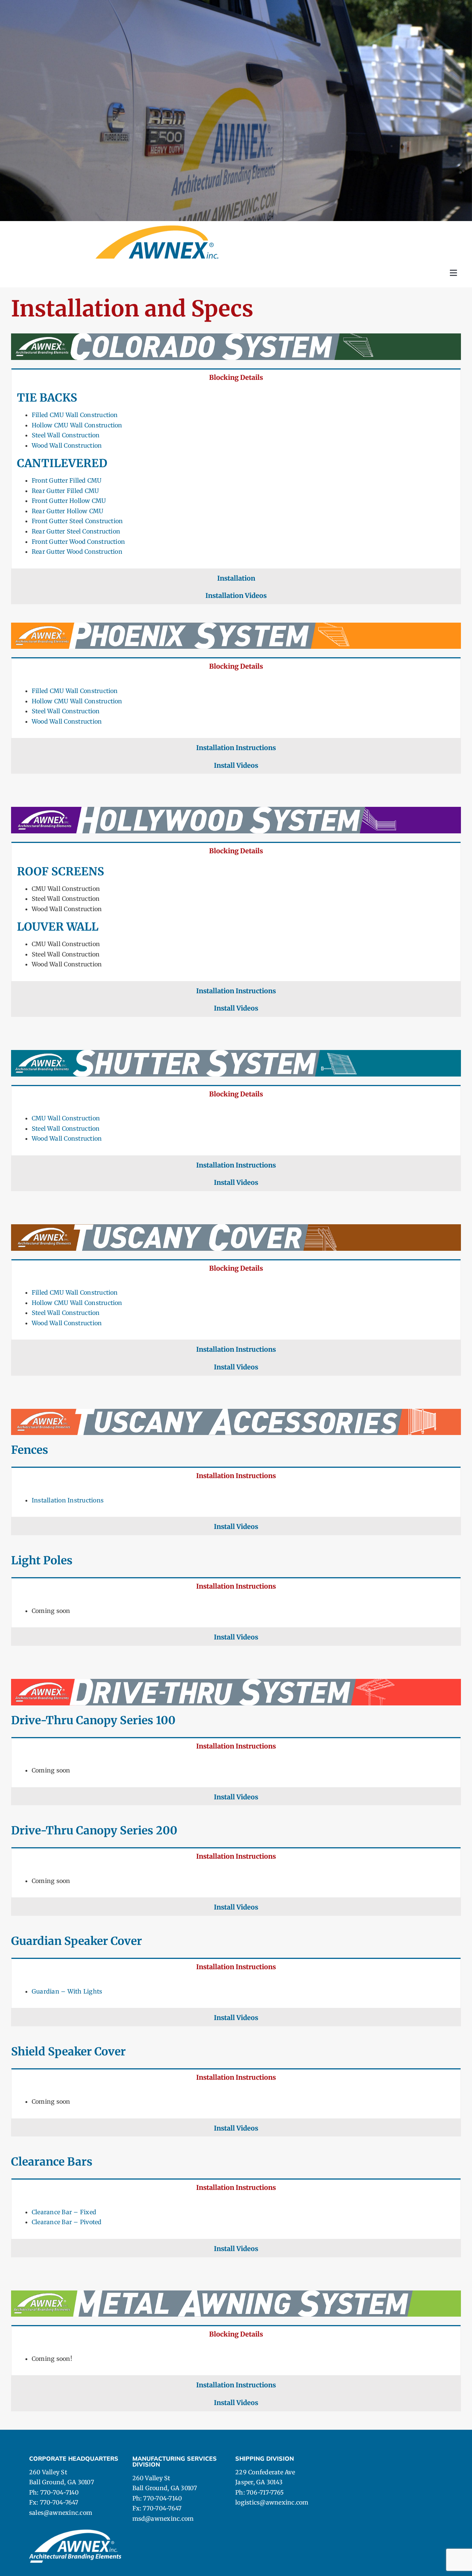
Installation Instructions (68, 1500)
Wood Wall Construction (67, 445)
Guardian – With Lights (67, 1991)
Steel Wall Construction (66, 435)
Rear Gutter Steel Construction (76, 531)
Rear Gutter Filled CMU (65, 491)
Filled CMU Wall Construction (75, 415)
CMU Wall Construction (66, 1118)
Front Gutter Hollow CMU (69, 501)
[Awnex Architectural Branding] (157, 228)
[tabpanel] (236, 477)
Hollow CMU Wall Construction (77, 425)
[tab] (236, 377)
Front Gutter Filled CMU (67, 480)
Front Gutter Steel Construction (77, 521)
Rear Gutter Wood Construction (77, 552)
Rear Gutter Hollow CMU (67, 511)
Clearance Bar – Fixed (64, 2212)
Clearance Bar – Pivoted (67, 2222)
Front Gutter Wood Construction (78, 542)
